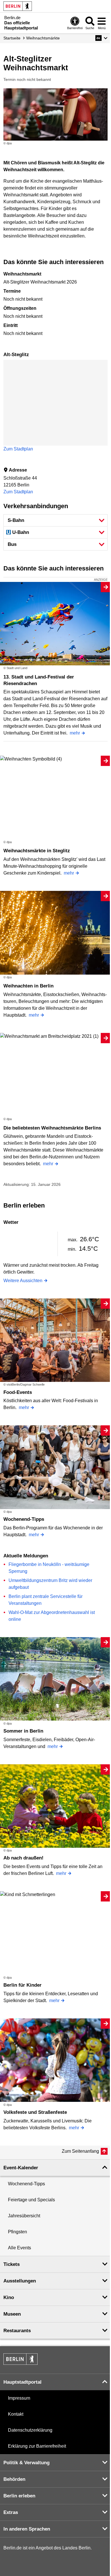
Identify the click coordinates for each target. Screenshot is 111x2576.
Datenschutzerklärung (30, 2430)
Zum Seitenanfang (80, 2151)
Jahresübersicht (24, 2216)
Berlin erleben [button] (19, 2496)
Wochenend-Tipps (24, 1519)
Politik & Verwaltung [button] (26, 2463)
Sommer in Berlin (23, 1731)
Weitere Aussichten (23, 1281)
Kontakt (16, 2414)
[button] (101, 38)
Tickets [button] (12, 2264)
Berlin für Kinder (22, 1985)
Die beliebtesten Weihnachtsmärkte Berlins (52, 1128)
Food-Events (18, 1392)
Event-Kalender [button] (21, 2168)
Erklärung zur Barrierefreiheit (37, 2446)
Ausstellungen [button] (20, 2281)
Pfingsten (18, 2232)
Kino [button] (9, 2297)
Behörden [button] (14, 2479)
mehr (75, 733)
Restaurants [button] (17, 2331)
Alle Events (19, 2248)
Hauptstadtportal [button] (22, 2382)
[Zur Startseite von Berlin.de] (20, 2363)
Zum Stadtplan (18, 449)
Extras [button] (11, 2512)
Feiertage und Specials (31, 2200)
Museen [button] (12, 2314)
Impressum (19, 2398)
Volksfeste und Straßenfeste (35, 2112)
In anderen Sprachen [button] (27, 2529)
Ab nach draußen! (23, 1858)
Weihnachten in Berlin (28, 986)
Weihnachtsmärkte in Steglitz (37, 851)
